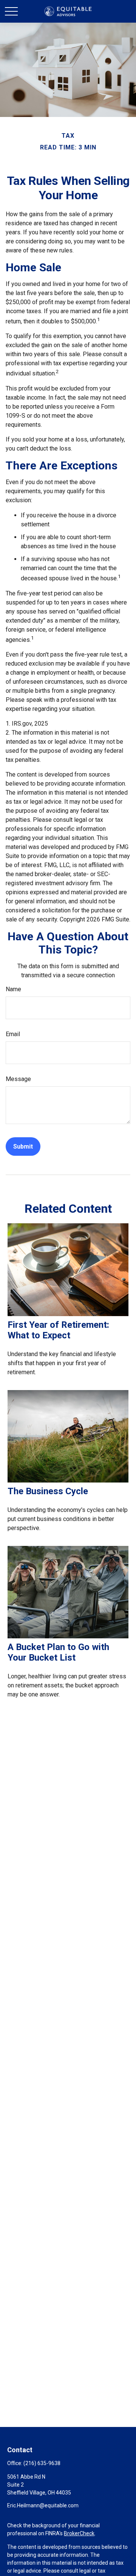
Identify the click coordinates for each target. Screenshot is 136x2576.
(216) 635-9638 (42, 2463)
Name (13, 989)
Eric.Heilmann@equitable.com (43, 2505)
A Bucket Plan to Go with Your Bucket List (58, 1652)
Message (18, 1079)
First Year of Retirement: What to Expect (58, 1330)
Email (13, 1034)
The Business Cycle (48, 1491)
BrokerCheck (79, 2533)
